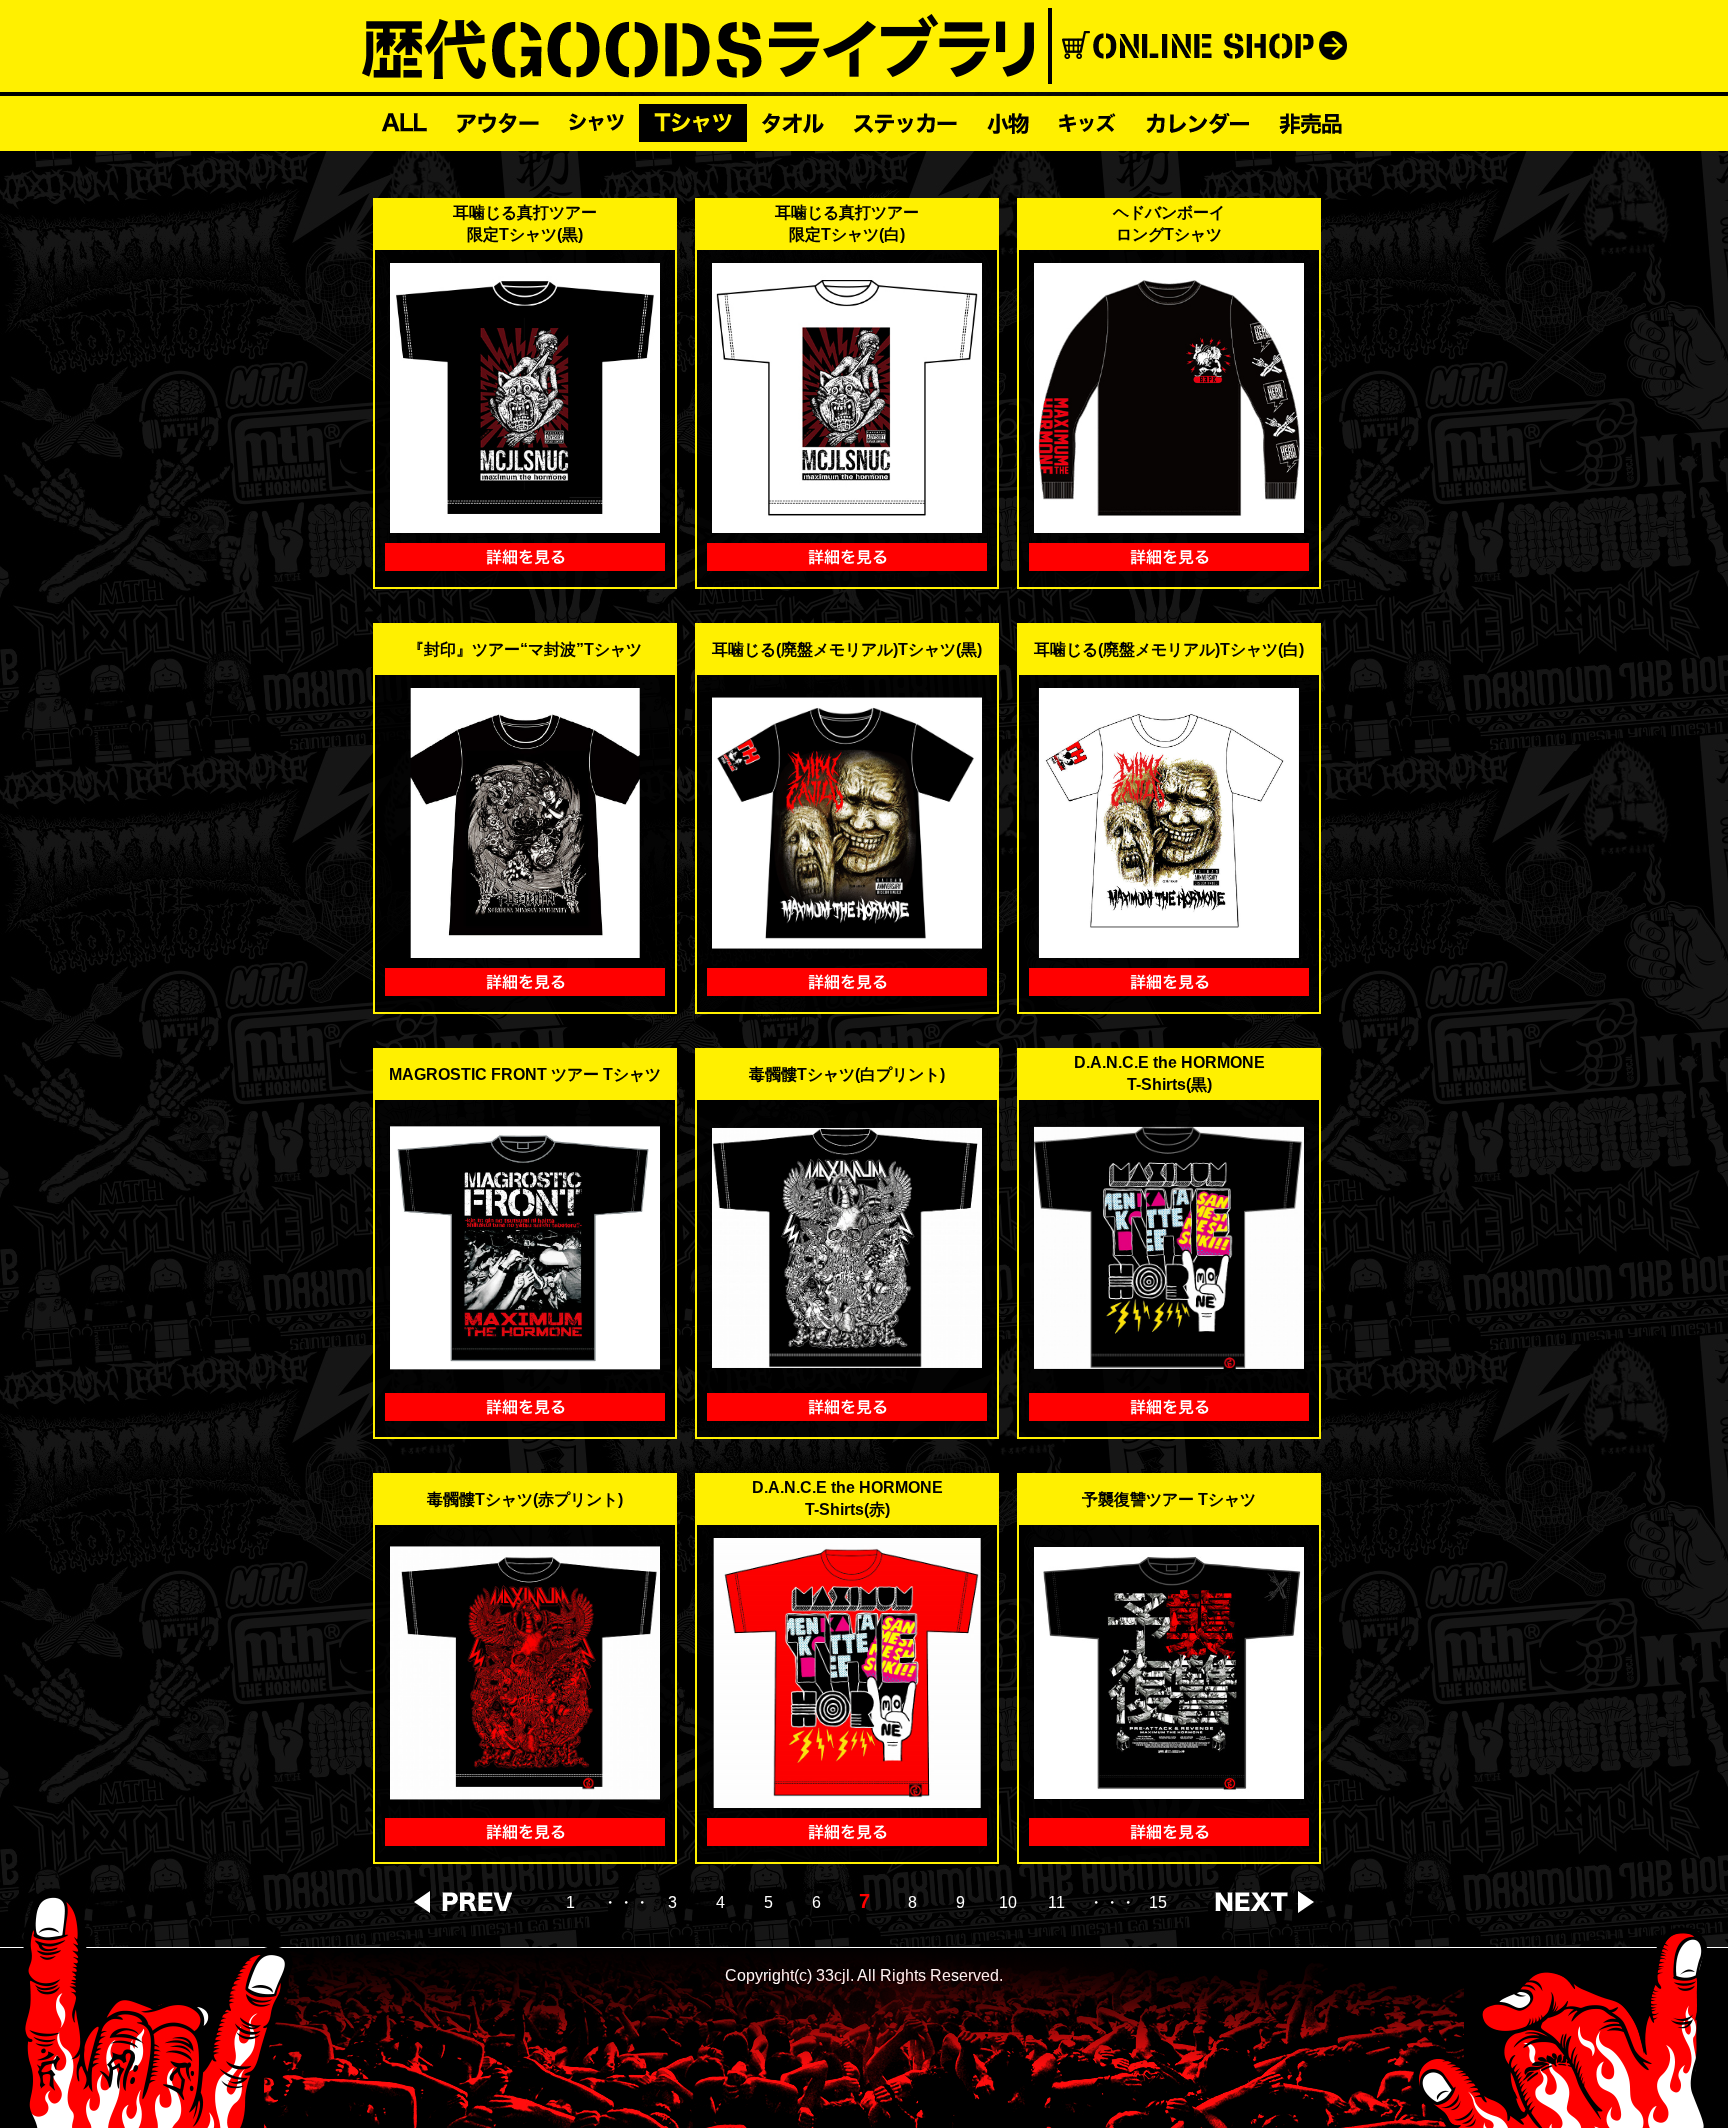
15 (1158, 1903)
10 (1008, 1903)
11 (1056, 1903)
